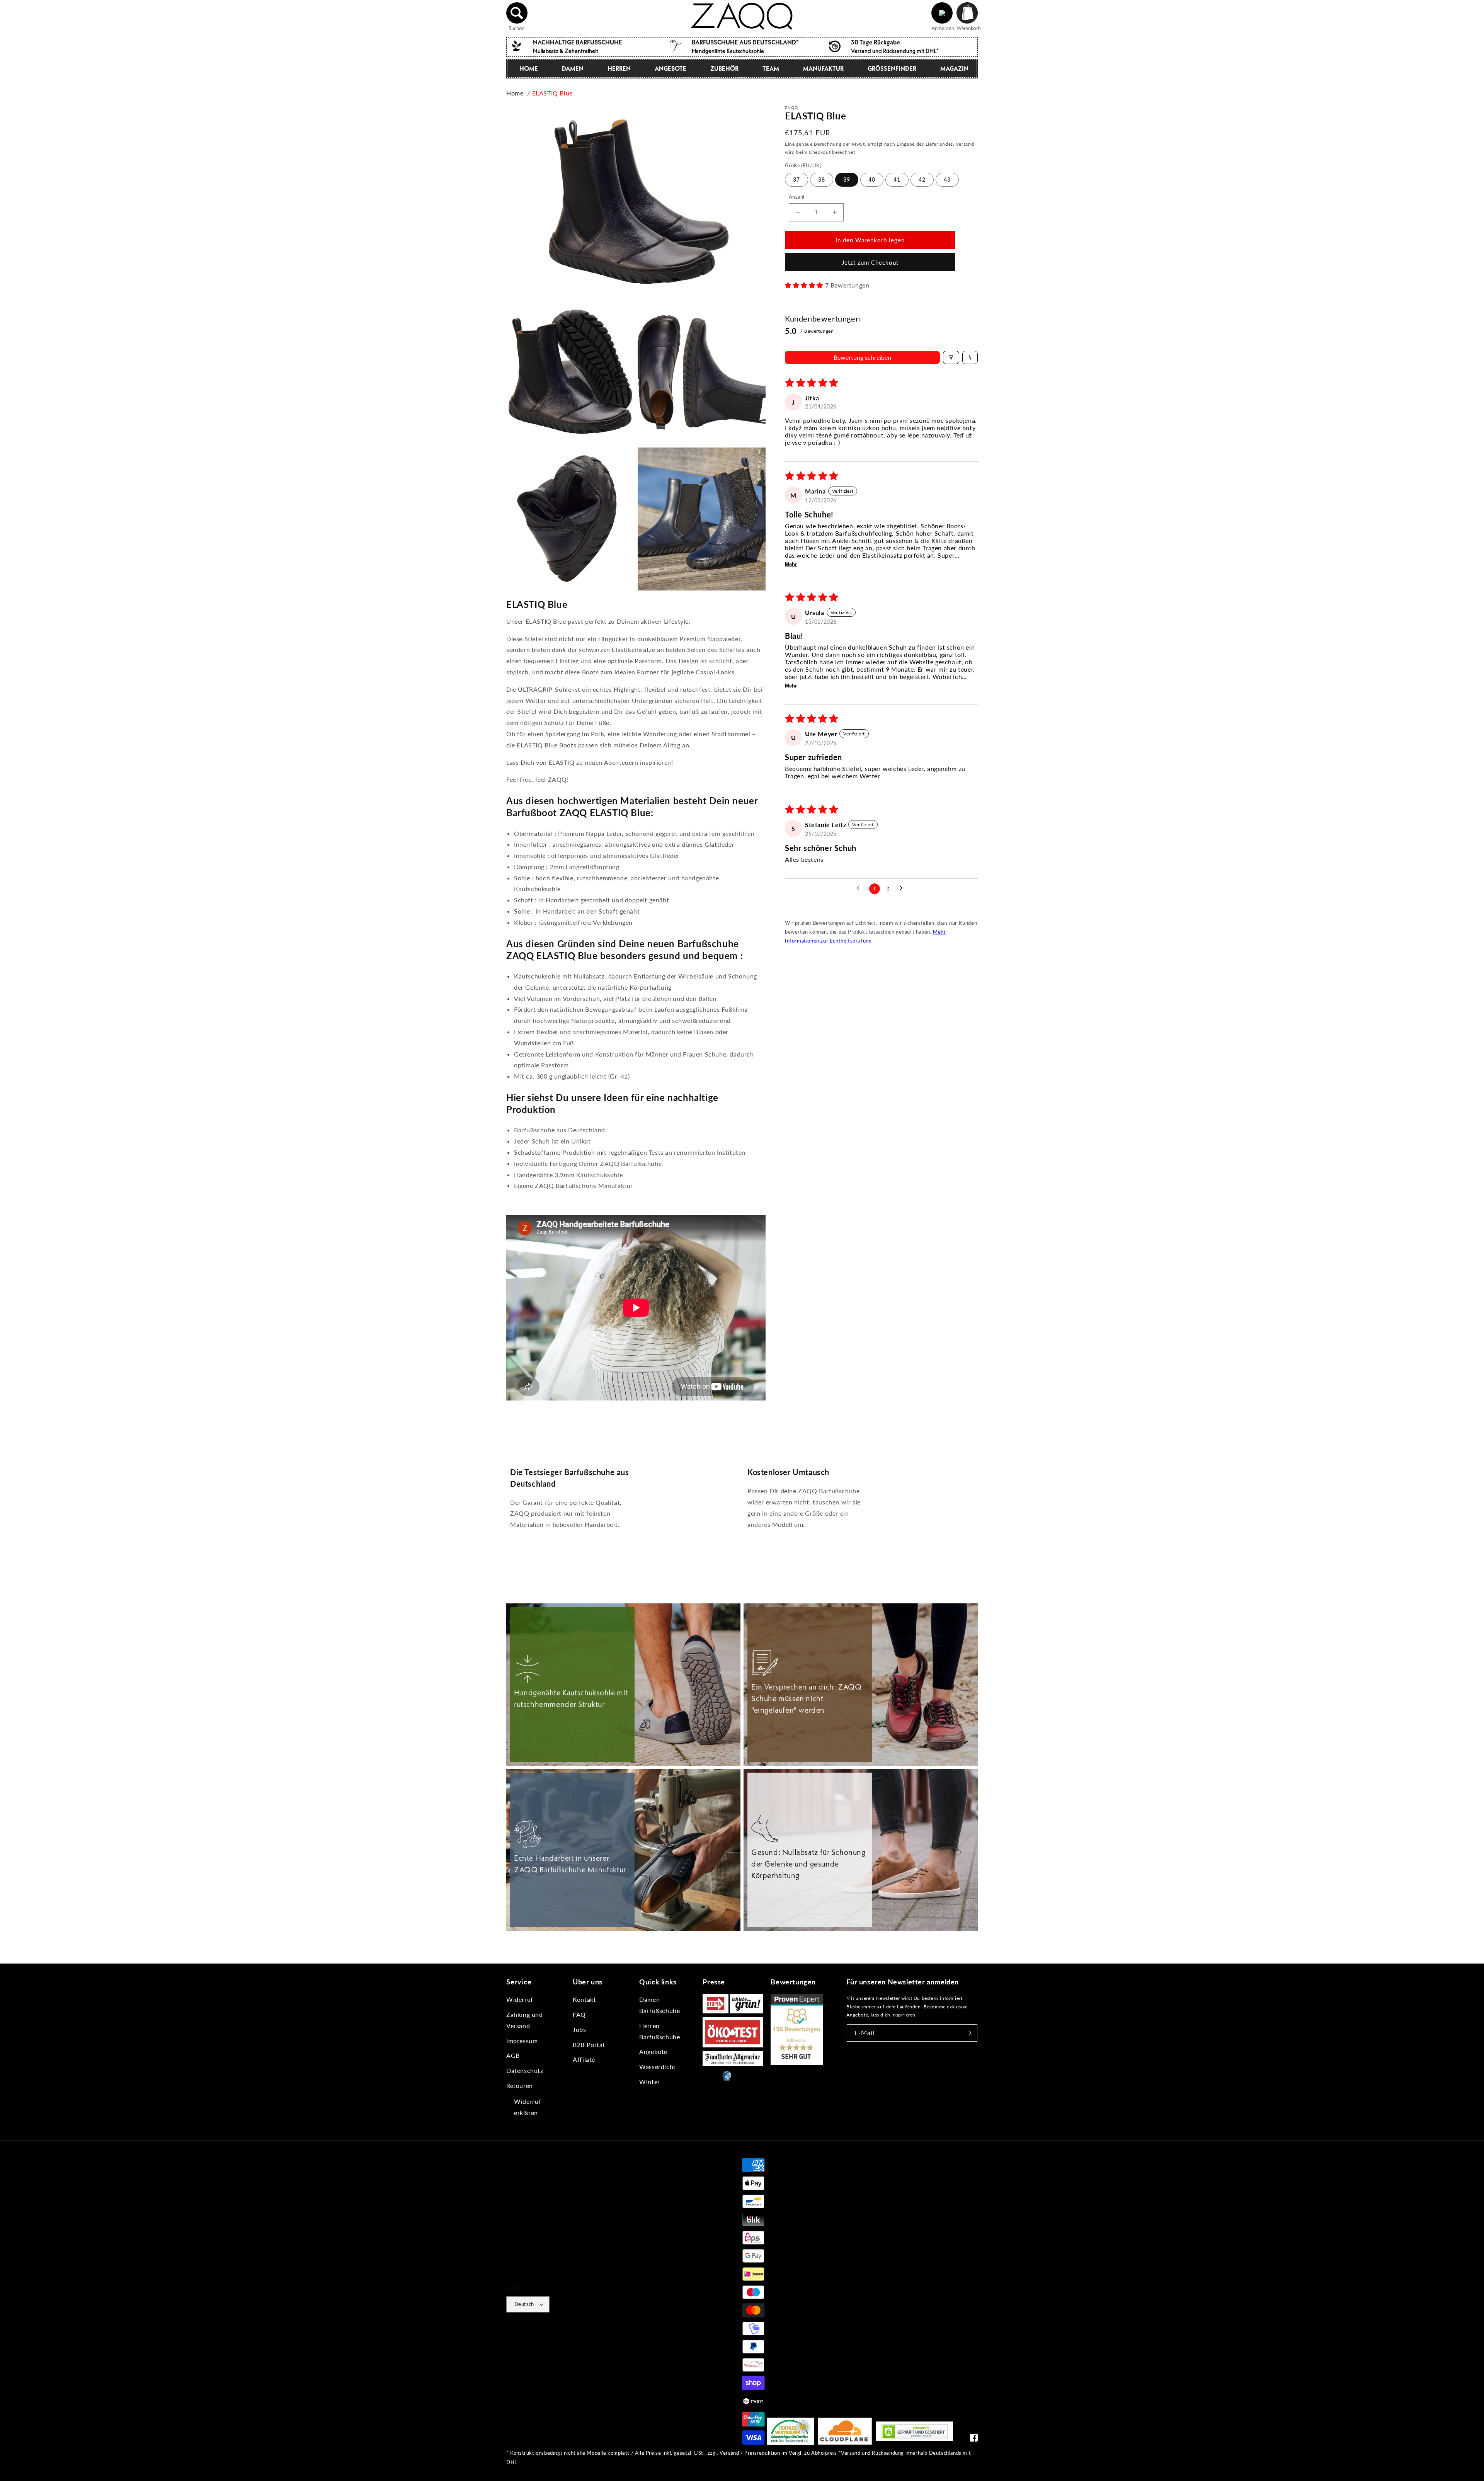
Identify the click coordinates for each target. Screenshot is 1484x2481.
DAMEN (573, 68)
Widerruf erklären (528, 2107)
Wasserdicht (658, 2067)
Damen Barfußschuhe (659, 2005)
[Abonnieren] (969, 2033)
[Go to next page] (903, 888)
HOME (529, 68)
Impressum (522, 2041)
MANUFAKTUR (823, 68)
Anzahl (796, 197)
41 (897, 180)
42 (922, 180)
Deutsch (524, 2304)
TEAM (771, 68)
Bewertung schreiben (862, 357)
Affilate (584, 2059)
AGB (513, 2055)
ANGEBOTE (671, 68)
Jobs (579, 2029)
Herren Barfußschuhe (659, 2031)
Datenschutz (525, 2070)
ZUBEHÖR (724, 68)
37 (796, 180)
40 (872, 180)
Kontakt (584, 1999)
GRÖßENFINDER (892, 68)
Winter (650, 2082)
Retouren (520, 2085)
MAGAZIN (954, 68)
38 (822, 180)
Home (515, 93)
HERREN (619, 68)
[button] (517, 13)
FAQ (579, 2014)
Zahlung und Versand (525, 2020)
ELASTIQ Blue (552, 93)
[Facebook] (974, 2439)
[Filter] (951, 357)
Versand (965, 144)
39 (847, 180)
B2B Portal (589, 2045)
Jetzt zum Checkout (870, 262)
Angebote (653, 2051)
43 (947, 180)
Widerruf (520, 1999)
